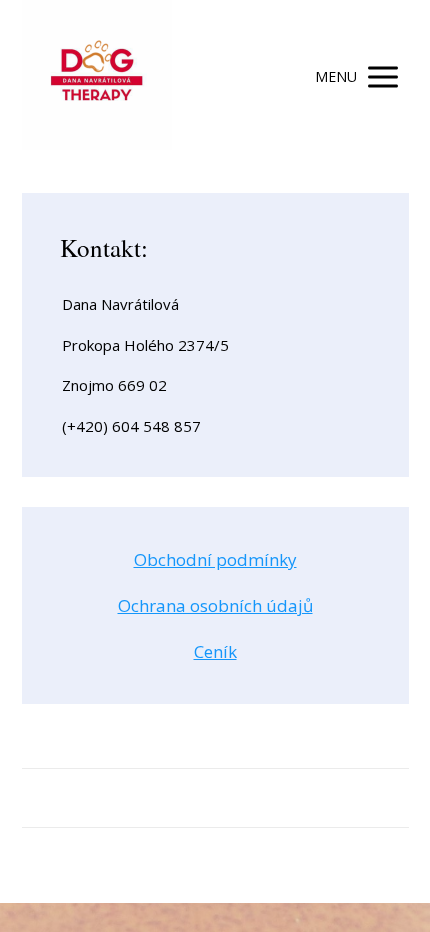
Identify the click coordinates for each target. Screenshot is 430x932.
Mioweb (279, 869)
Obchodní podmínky (215, 559)
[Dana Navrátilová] (97, 76)
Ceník (215, 651)
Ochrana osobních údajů (215, 605)
